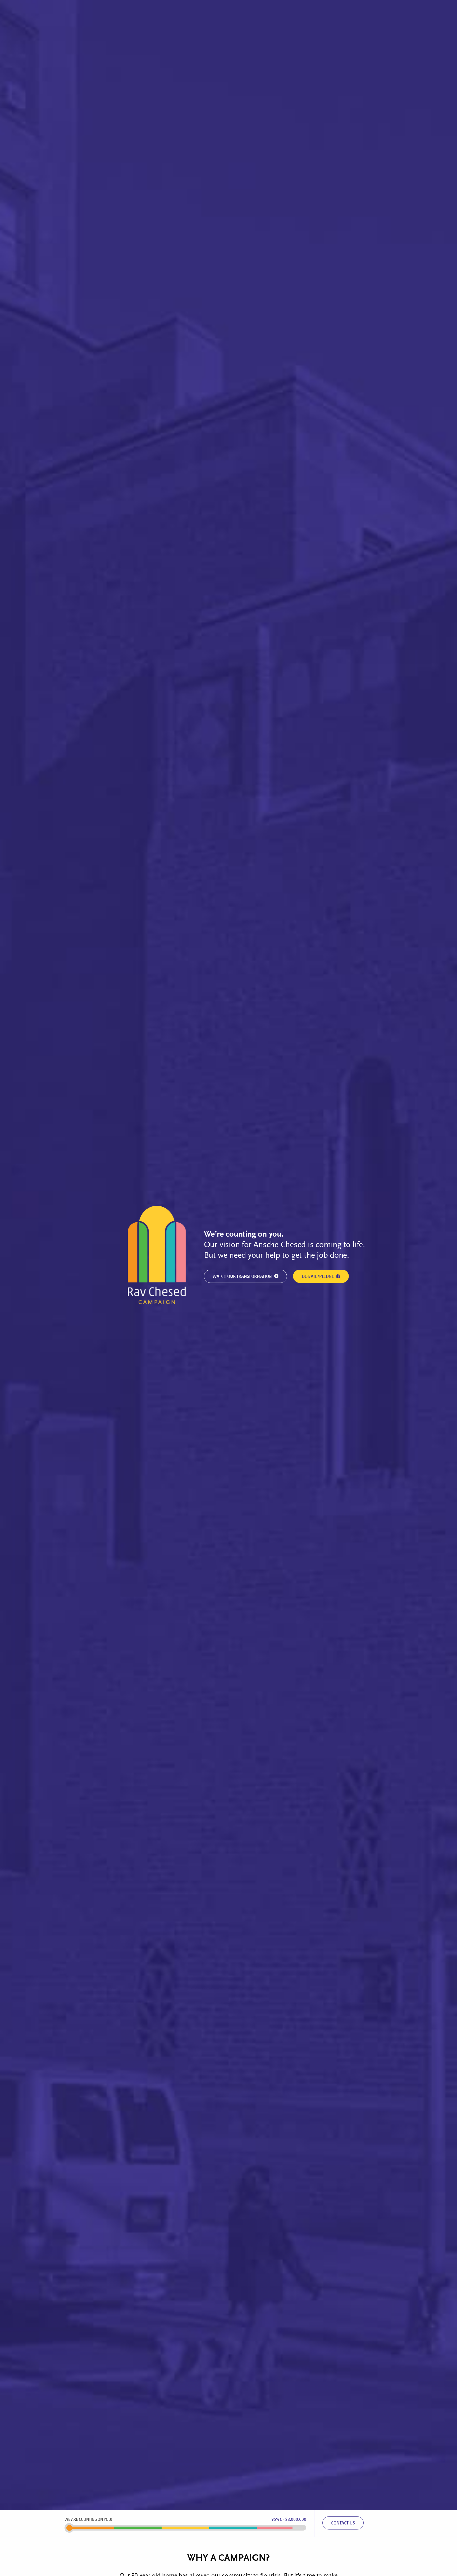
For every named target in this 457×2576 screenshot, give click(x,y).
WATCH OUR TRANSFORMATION (243, 1277)
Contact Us (343, 2523)
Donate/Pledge (318, 1277)
